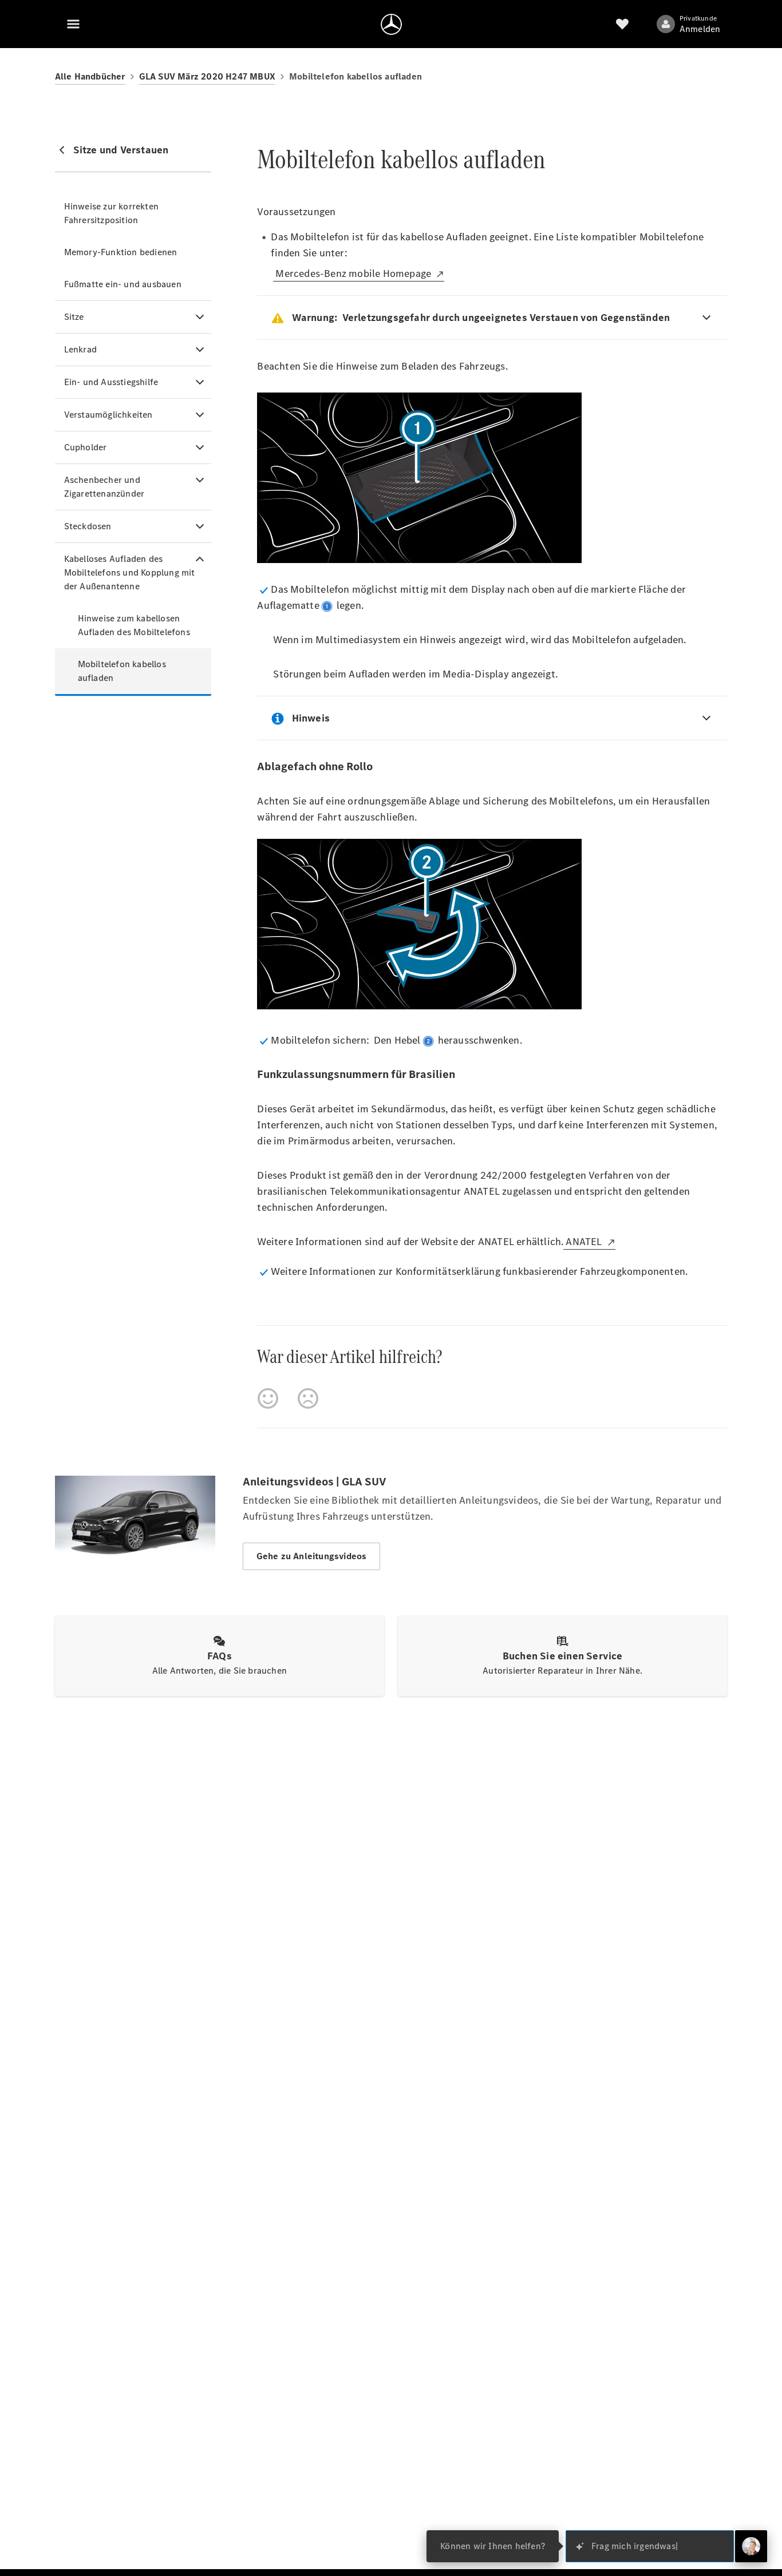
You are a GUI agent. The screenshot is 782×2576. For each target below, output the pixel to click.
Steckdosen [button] (88, 526)
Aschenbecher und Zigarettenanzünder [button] (104, 487)
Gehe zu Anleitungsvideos (312, 1556)
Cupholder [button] (86, 447)
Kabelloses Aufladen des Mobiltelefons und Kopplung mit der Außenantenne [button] (130, 572)
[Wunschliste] (622, 24)
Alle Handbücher (90, 76)
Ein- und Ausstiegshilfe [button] (111, 382)
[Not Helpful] (308, 1398)
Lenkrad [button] (80, 349)
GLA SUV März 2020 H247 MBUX (207, 76)
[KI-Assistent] (751, 2546)
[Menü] (73, 24)
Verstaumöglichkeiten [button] (108, 415)
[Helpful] (268, 1398)
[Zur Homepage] (391, 24)
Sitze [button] (74, 317)
